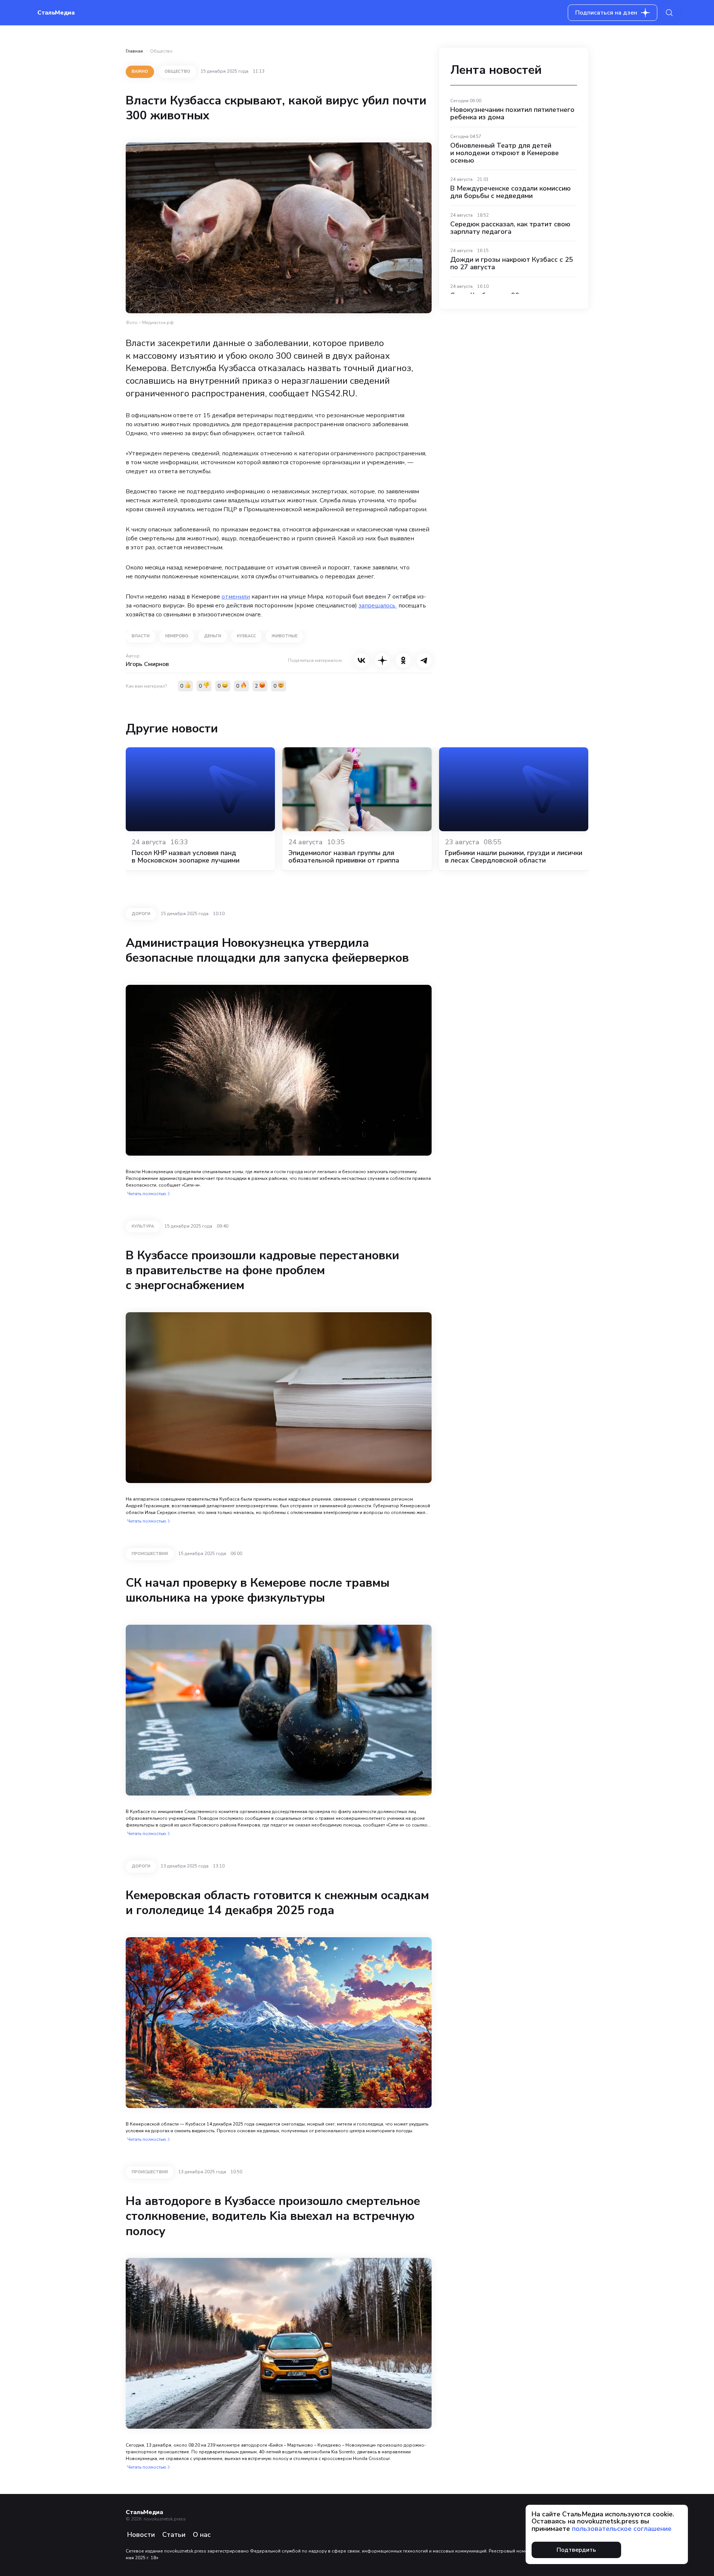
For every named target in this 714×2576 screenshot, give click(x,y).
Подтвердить (576, 2550)
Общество (161, 51)
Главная (134, 51)
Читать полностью (147, 1194)
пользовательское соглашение (622, 2529)
